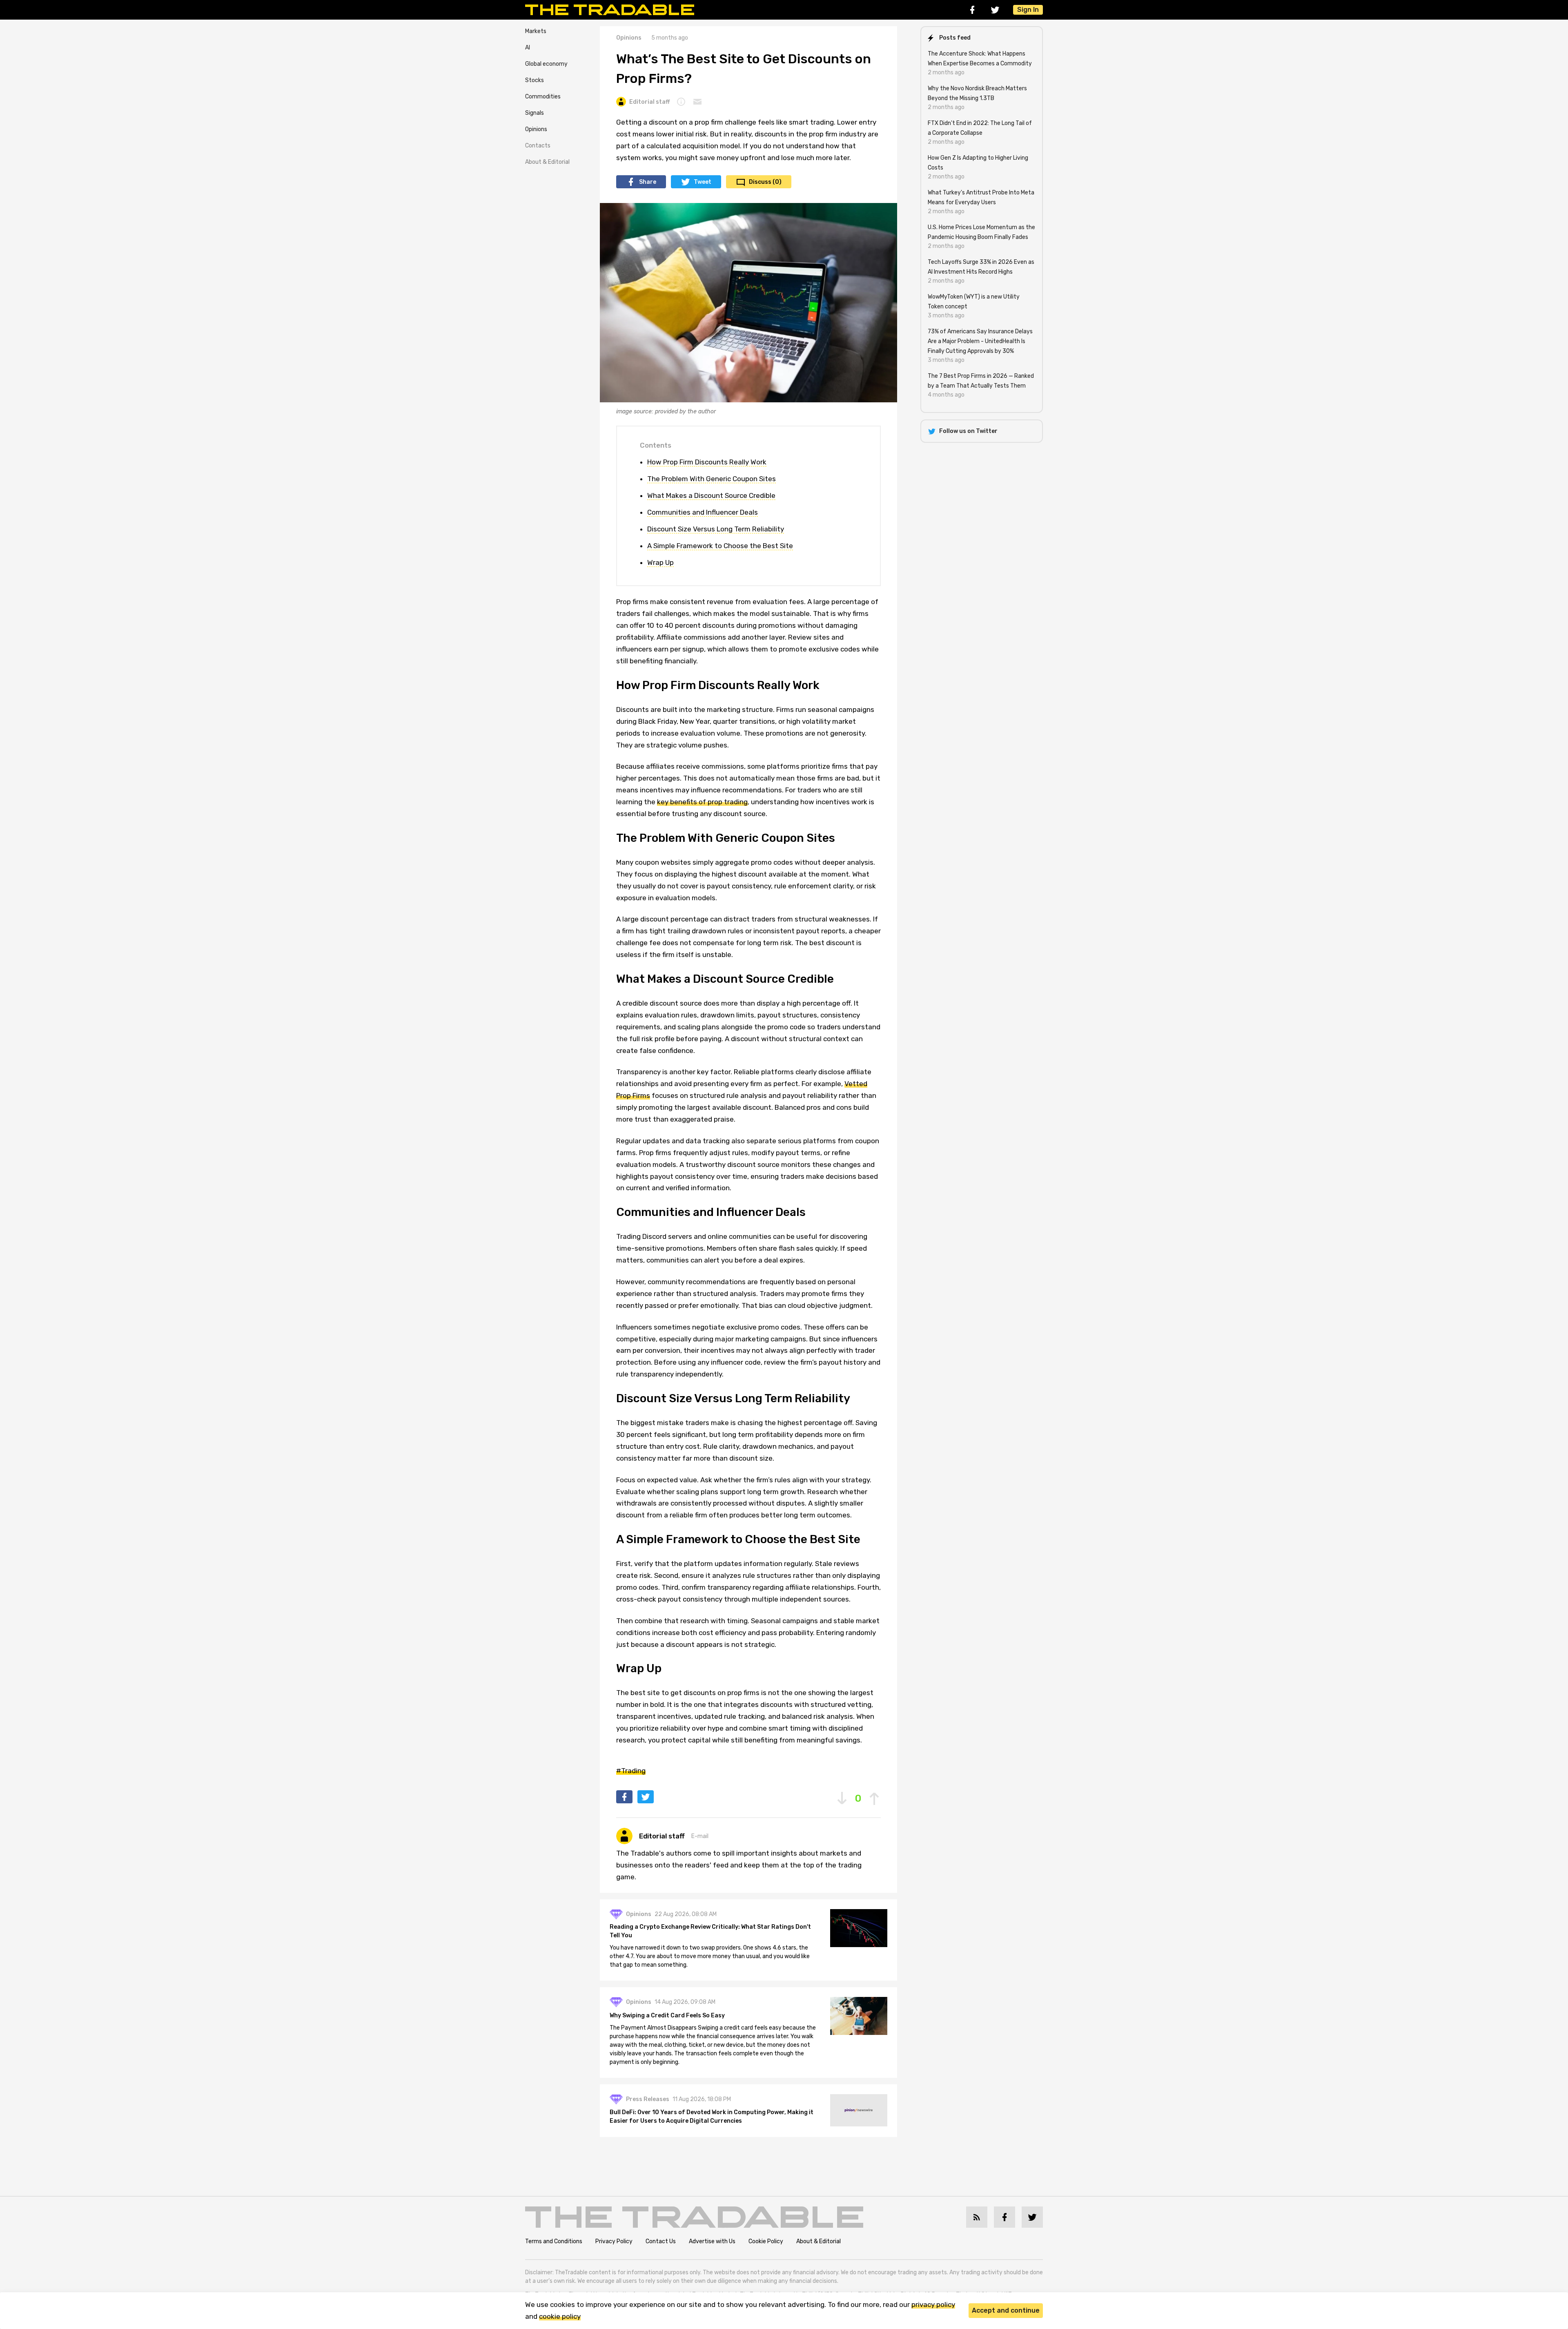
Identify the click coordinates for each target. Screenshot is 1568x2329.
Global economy (546, 64)
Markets (536, 31)
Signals (535, 113)
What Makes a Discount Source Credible (711, 495)
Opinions (536, 129)
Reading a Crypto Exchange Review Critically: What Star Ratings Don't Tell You (710, 1931)
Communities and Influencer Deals (703, 512)
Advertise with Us (712, 2241)
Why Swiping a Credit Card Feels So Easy (667, 2016)
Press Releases (648, 2099)
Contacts (538, 146)
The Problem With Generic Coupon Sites (712, 479)
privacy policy (933, 2304)
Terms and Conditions (554, 2241)
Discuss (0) (765, 182)
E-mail (700, 1836)
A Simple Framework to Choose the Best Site (720, 546)
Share (648, 182)
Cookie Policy (766, 2241)
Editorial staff (649, 102)
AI (528, 48)
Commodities (543, 97)
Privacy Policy (614, 2241)
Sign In (1028, 10)
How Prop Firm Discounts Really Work (707, 462)
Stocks (535, 80)
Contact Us (661, 2241)
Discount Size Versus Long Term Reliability (716, 529)
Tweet (703, 182)
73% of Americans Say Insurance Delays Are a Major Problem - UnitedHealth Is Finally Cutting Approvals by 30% (980, 341)
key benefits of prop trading (702, 802)
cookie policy (560, 2316)
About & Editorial (547, 162)
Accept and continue (1006, 2310)
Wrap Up (660, 562)
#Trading (631, 1771)
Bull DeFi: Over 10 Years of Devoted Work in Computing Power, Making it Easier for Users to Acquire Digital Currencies (712, 2117)
